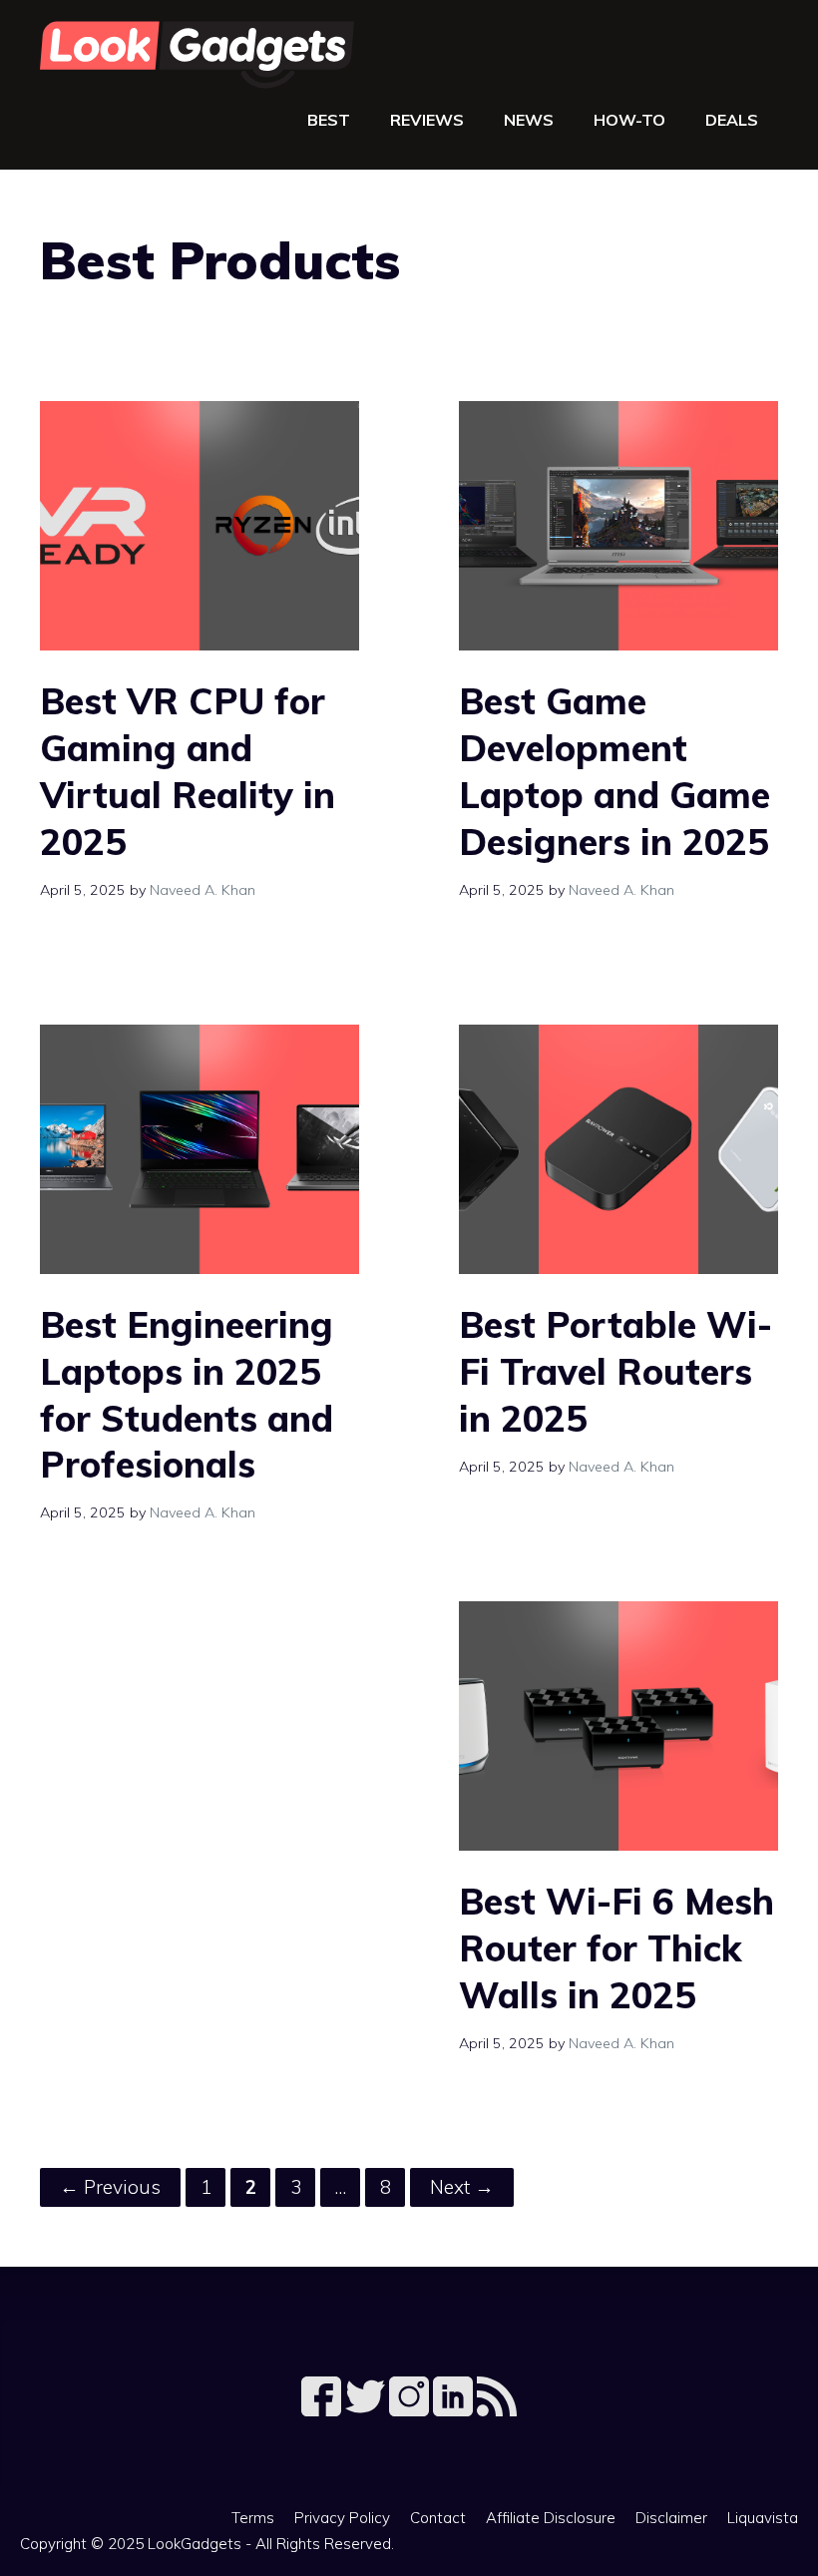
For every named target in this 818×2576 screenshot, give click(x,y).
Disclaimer (671, 2518)
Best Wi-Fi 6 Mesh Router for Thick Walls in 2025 (616, 1948)
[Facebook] (323, 2410)
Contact (438, 2518)
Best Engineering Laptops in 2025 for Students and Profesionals (187, 1394)
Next (462, 2187)
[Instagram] (411, 2410)
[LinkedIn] (455, 2410)
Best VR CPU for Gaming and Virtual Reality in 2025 (188, 771)
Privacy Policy (342, 2518)
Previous (110, 2187)
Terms (253, 2518)
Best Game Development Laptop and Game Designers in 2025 (614, 771)
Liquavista (763, 2518)
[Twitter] (367, 2410)
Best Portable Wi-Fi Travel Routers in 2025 (615, 1371)
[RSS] (497, 2410)
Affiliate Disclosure (551, 2518)
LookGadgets (195, 2544)
